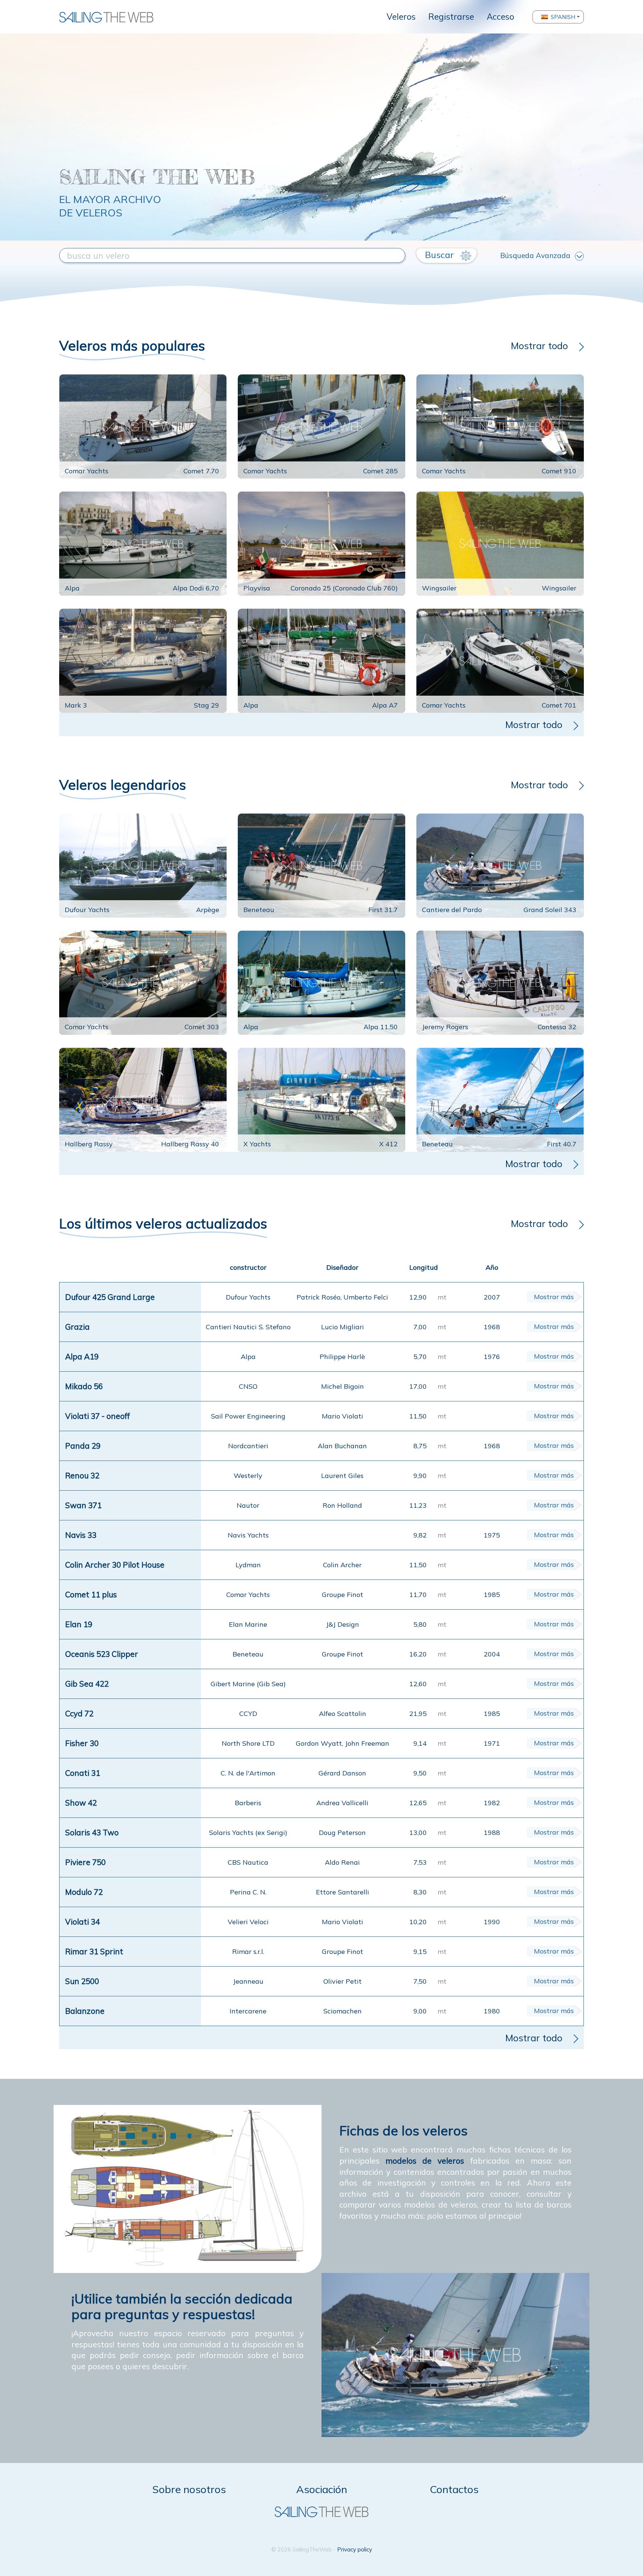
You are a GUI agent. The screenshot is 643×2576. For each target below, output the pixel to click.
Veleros (401, 17)
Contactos (454, 2489)
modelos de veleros (425, 2161)
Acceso (500, 17)
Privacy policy (355, 2549)
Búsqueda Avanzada (535, 255)
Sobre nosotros (189, 2489)
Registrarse (451, 17)
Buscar (441, 255)
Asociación (322, 2489)
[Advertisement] (321, 110)
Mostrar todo (539, 345)
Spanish (563, 17)
